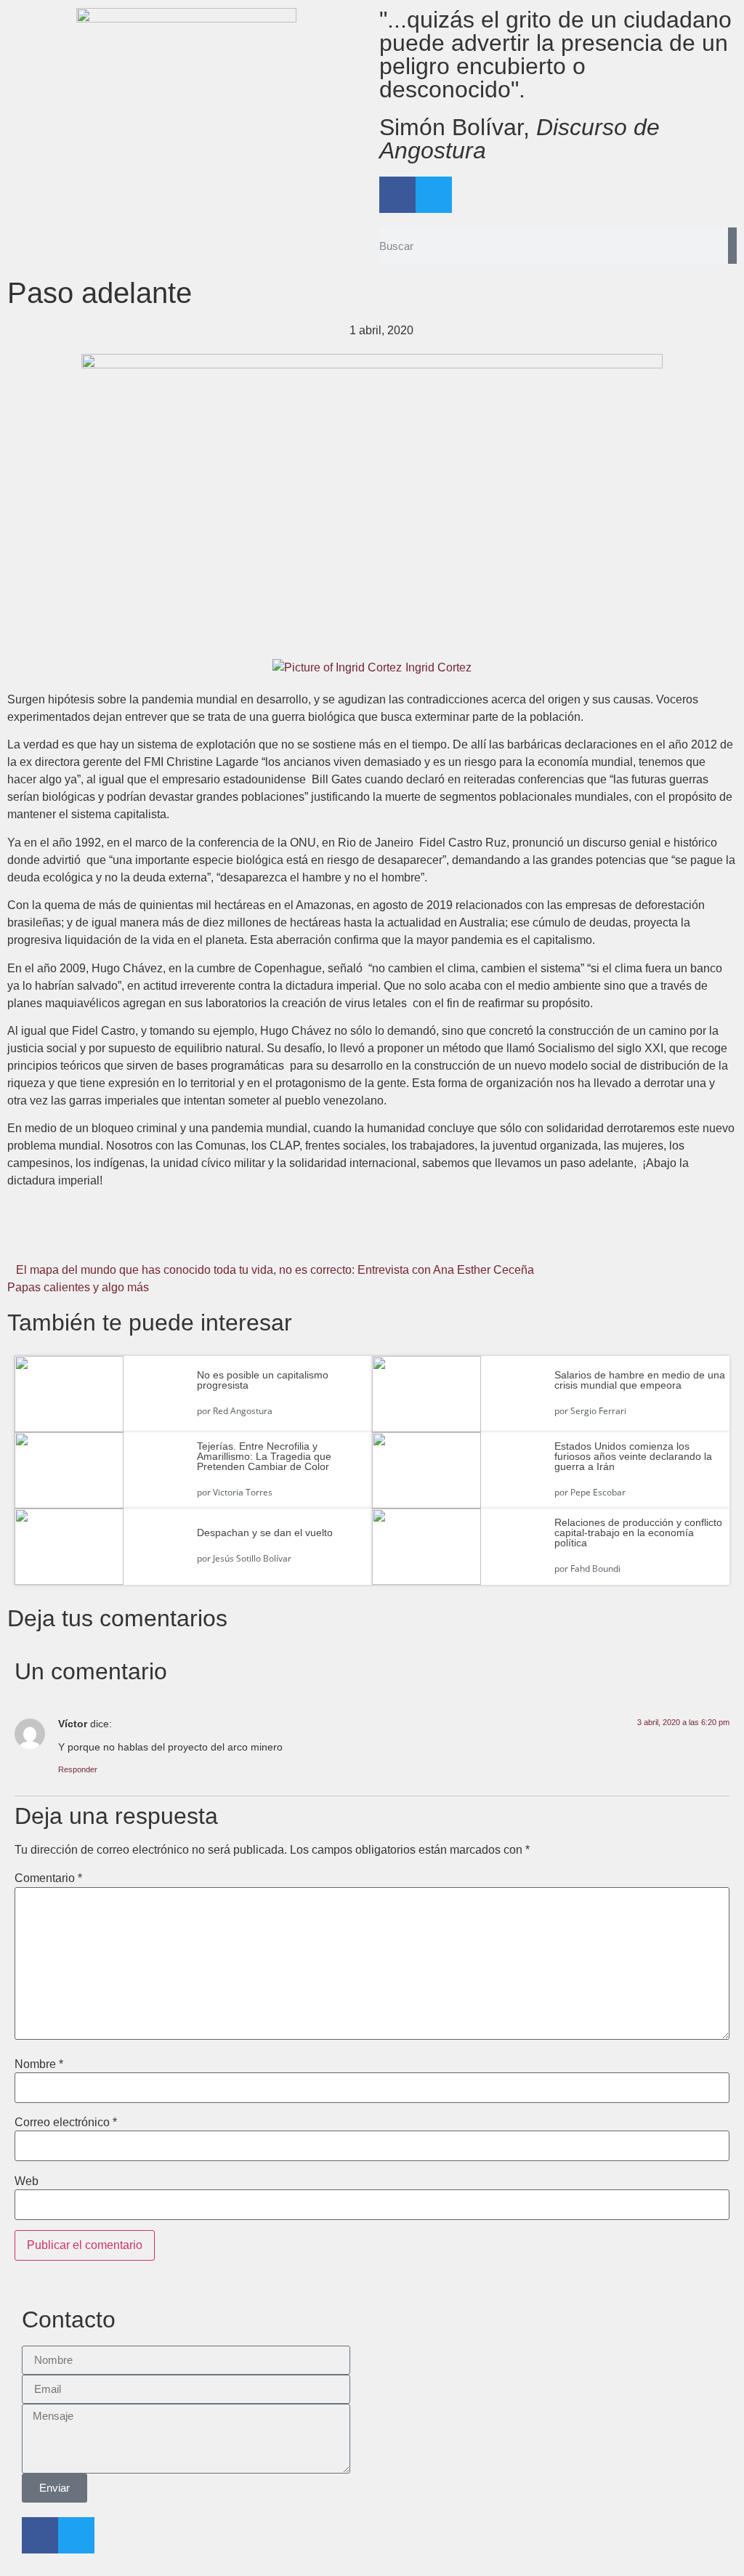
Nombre (39, 2064)
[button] (129, 1238)
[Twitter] (434, 195)
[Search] (732, 246)
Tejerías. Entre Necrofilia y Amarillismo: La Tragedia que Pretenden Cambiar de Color (264, 1456)
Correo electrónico (66, 2123)
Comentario (48, 1878)
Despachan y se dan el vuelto (265, 1533)
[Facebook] (397, 195)
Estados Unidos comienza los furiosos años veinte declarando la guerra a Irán (633, 1456)
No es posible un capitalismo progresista (263, 1380)
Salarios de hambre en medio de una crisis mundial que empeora (640, 1380)
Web (27, 2181)
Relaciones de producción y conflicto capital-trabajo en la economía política (638, 1533)
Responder (78, 1769)
